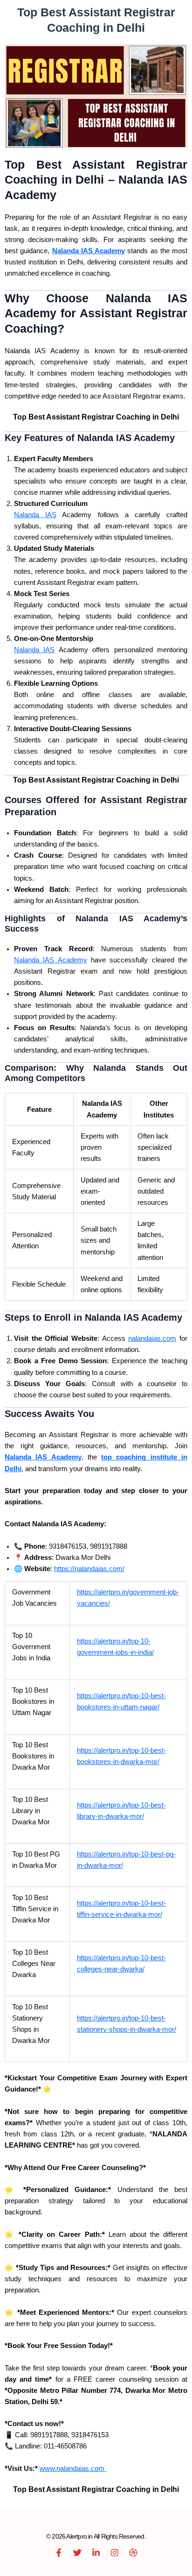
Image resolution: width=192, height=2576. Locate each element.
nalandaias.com (152, 1338)
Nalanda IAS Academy (51, 960)
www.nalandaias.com (73, 2469)
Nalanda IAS (35, 515)
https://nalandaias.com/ (89, 1569)
